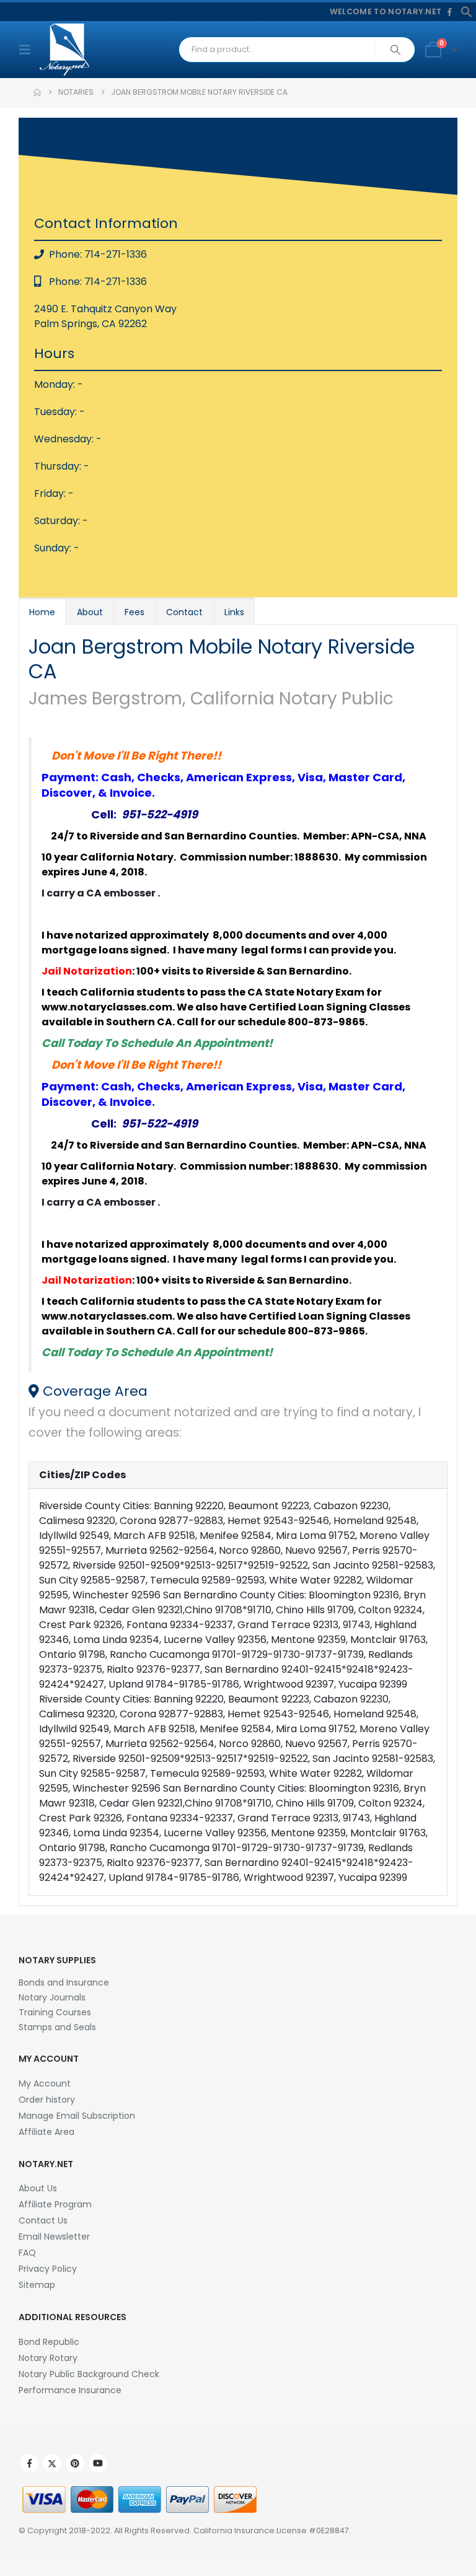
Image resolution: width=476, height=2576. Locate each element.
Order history (47, 2100)
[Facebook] (449, 12)
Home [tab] (42, 612)
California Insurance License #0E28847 (271, 2530)
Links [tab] (234, 612)
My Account (45, 2083)
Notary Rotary (48, 2358)
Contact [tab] (184, 612)
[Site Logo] (64, 50)
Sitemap (37, 2285)
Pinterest (75, 2463)
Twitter (52, 2463)
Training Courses (55, 2012)
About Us (38, 2188)
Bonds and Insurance (64, 1982)
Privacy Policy (48, 2269)
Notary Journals (52, 1997)
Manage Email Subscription (77, 2116)
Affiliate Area (46, 2132)
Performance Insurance (70, 2390)
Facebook (29, 2463)
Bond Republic (49, 2342)
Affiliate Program (55, 2204)
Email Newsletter (54, 2236)
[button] (467, 11)
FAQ (27, 2253)
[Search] (395, 50)
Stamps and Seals (57, 2027)
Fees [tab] (134, 612)
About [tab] (90, 612)
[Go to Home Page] (37, 92)
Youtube (98, 2463)
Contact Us (43, 2220)
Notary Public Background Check (89, 2374)
